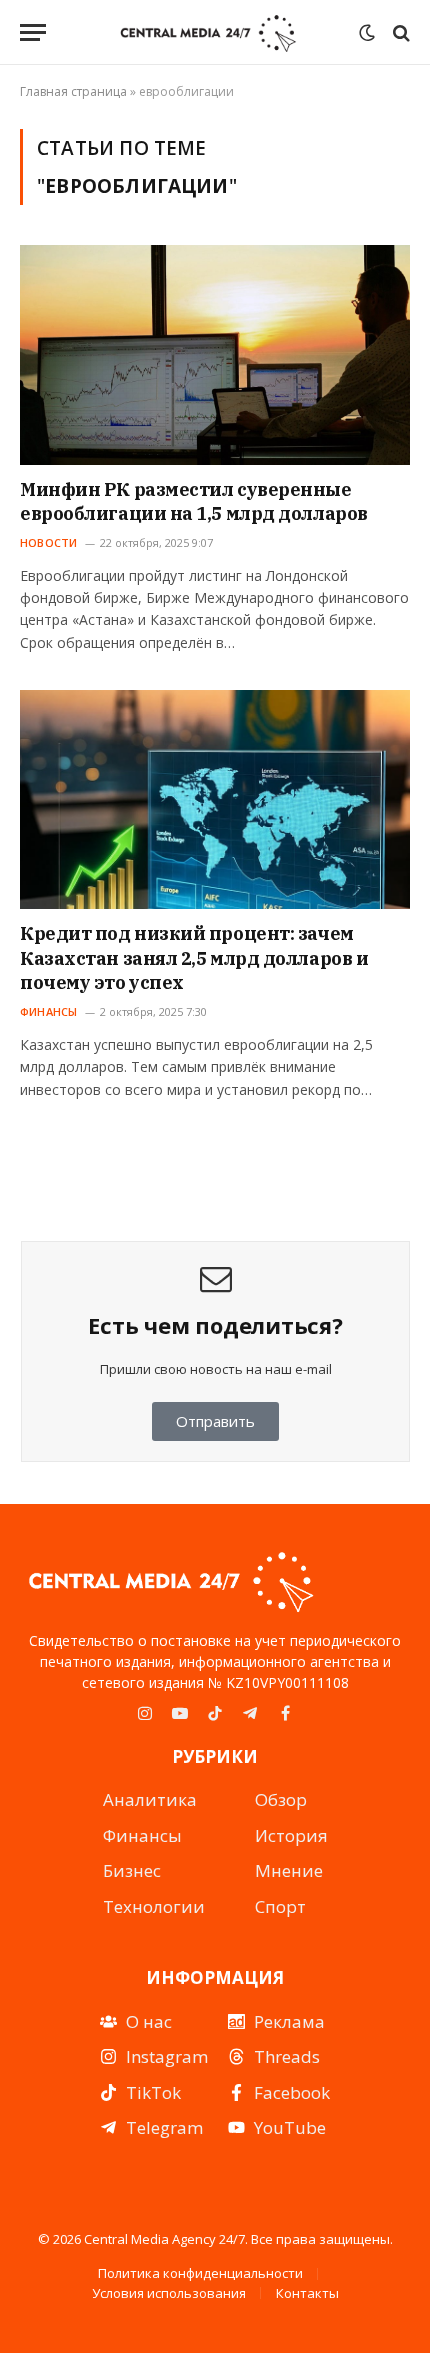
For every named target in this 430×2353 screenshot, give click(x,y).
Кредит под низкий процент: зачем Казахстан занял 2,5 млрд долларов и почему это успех (194, 958)
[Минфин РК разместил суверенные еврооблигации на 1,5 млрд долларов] (215, 354)
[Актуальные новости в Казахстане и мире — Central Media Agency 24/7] (207, 32)
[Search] (399, 32)
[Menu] (33, 32)
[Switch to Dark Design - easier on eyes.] (367, 33)
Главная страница (73, 91)
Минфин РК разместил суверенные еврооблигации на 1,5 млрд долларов (194, 501)
